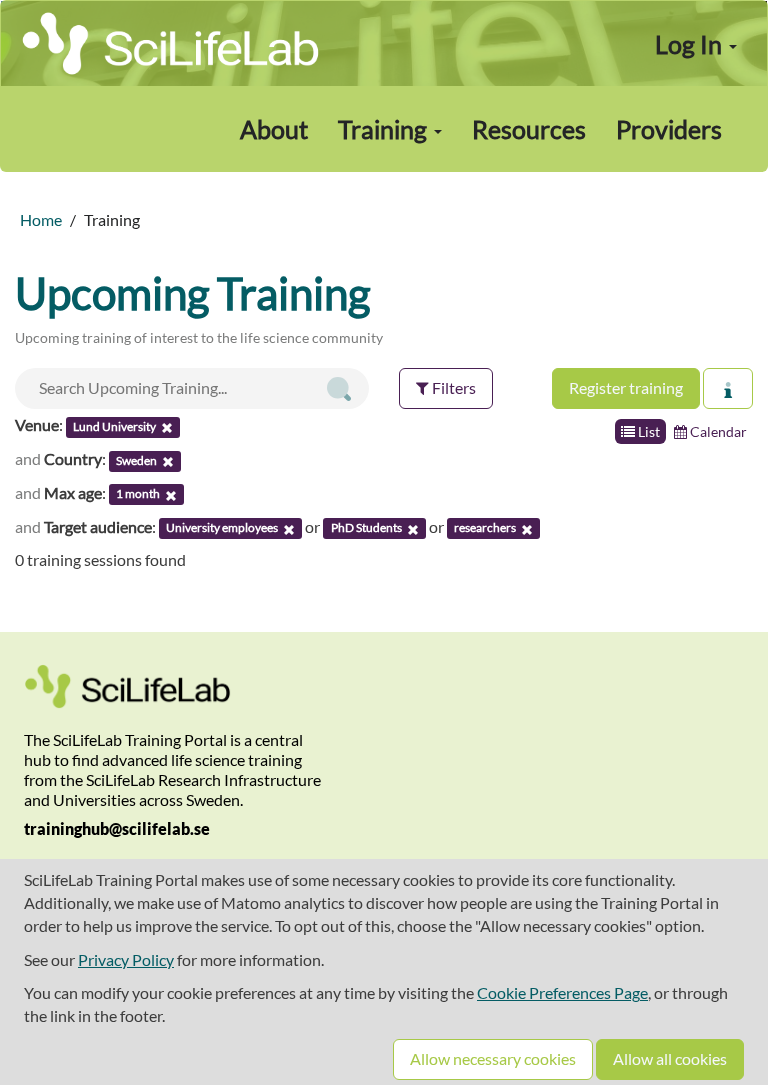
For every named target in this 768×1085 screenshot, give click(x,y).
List (647, 431)
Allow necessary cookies (493, 1058)
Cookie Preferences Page (562, 992)
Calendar (717, 431)
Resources (529, 129)
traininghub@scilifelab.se (117, 828)
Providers (669, 129)
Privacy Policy (126, 959)
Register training (626, 387)
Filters (452, 387)
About (274, 129)
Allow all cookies (670, 1058)
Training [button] (385, 129)
